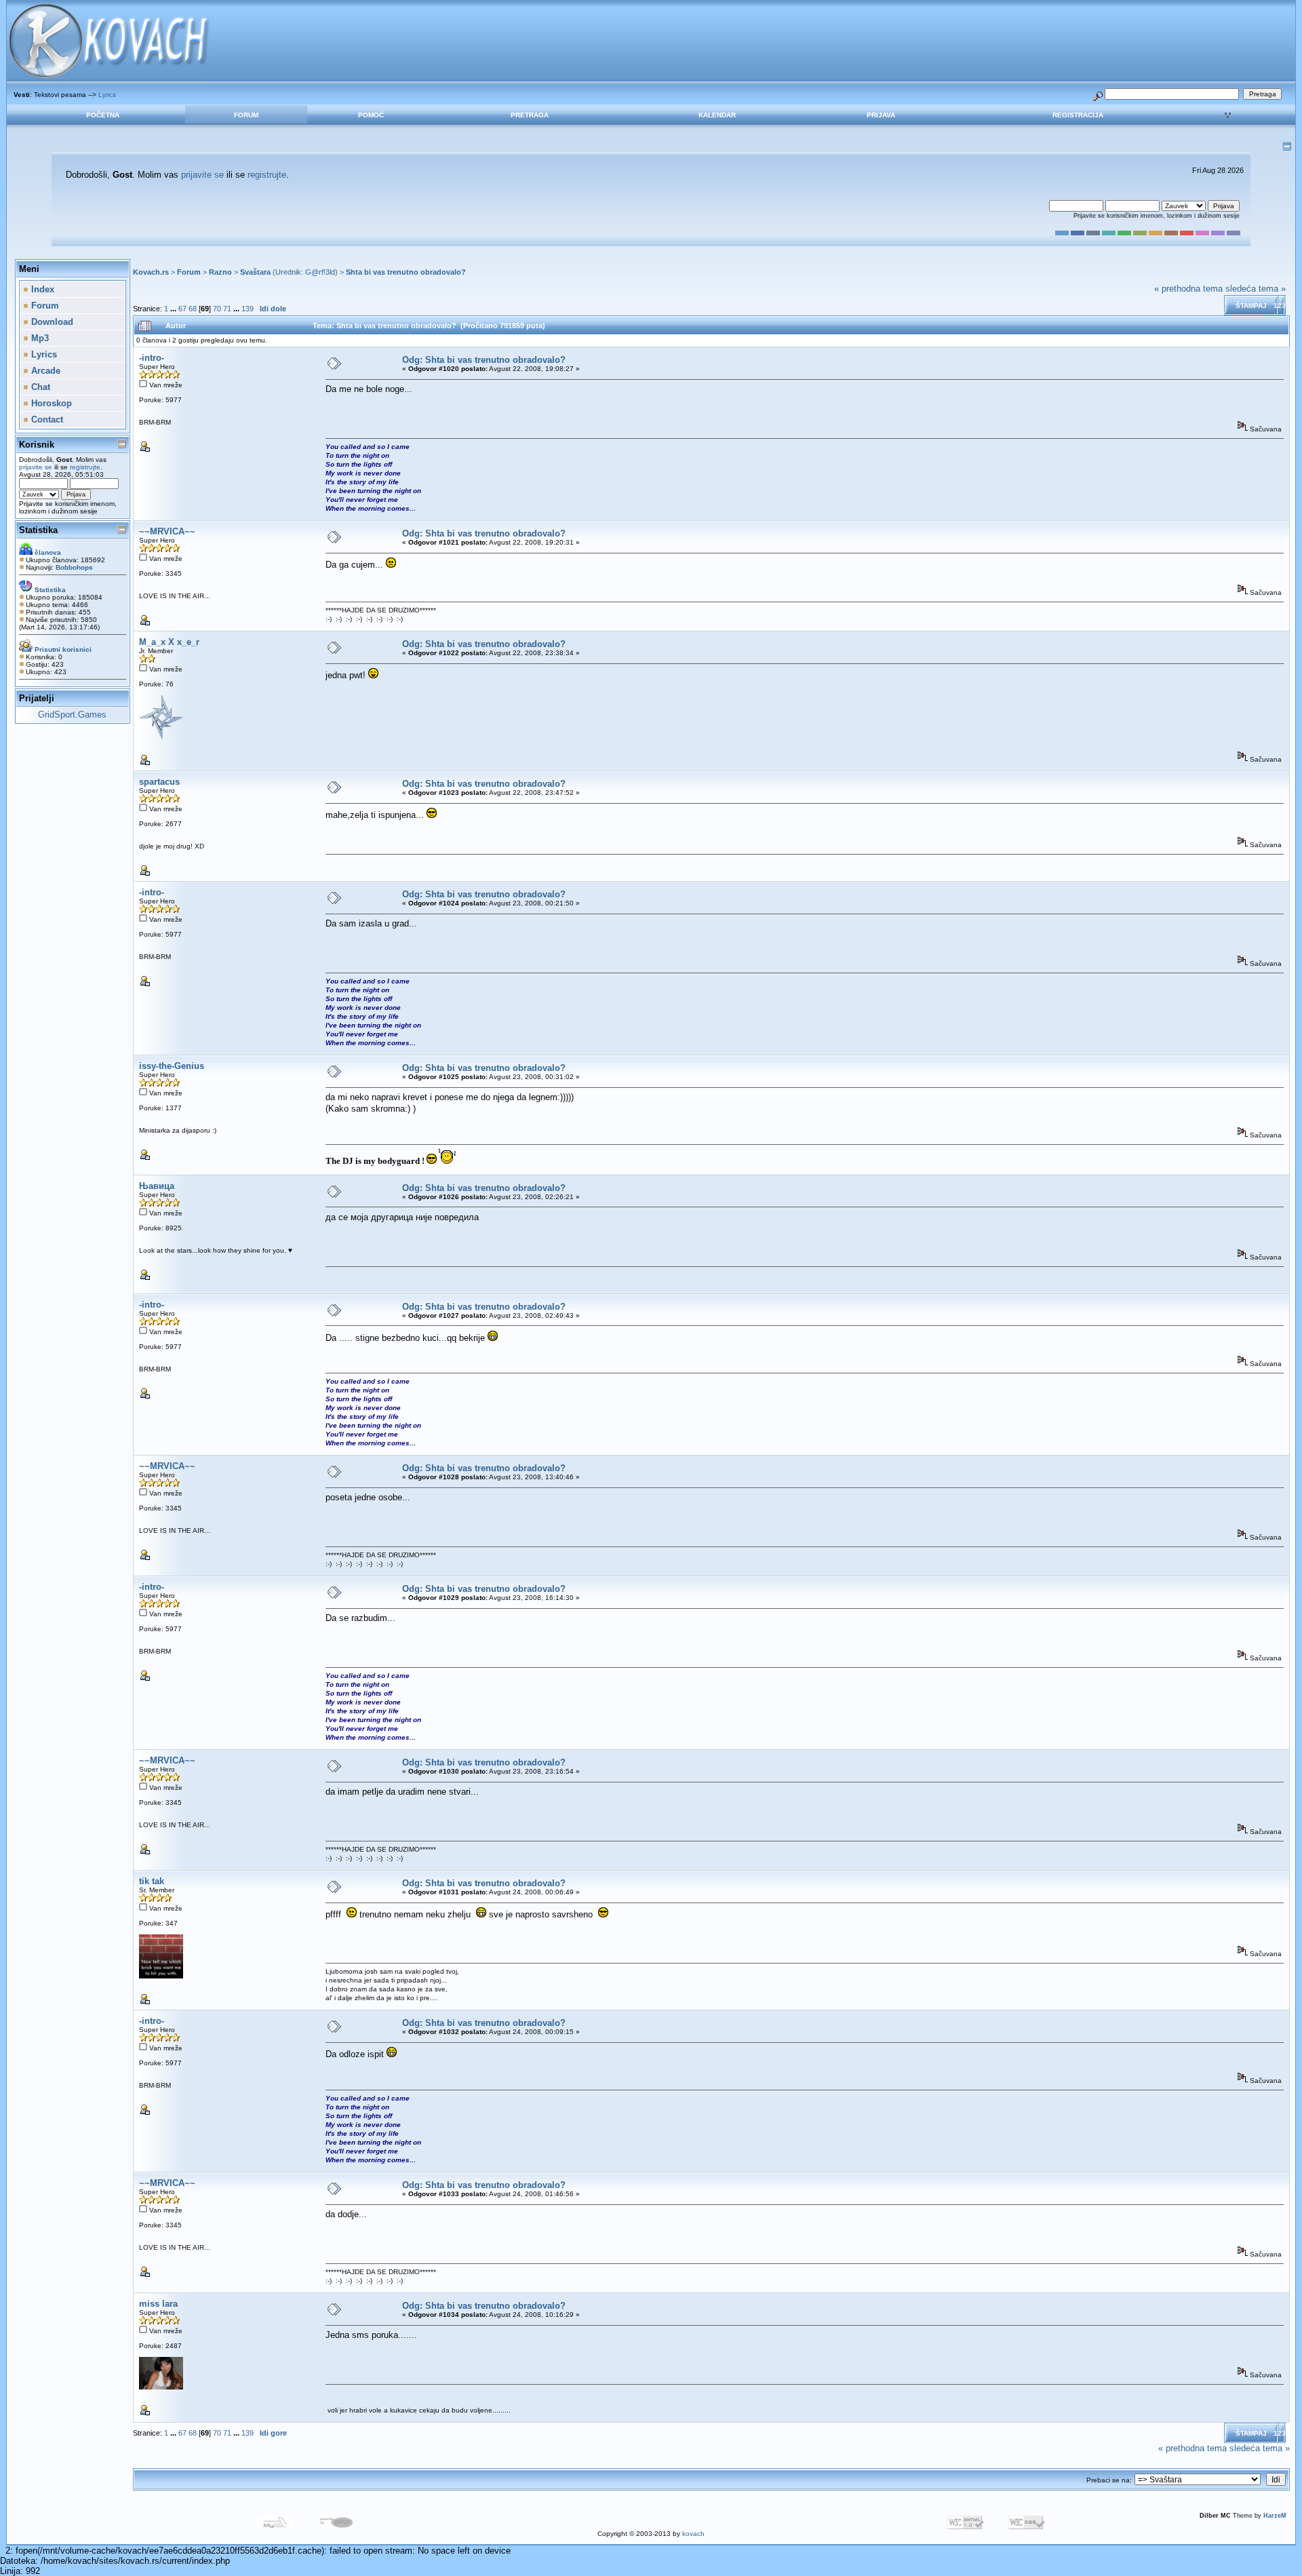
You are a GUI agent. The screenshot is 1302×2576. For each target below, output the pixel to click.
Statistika (38, 530)
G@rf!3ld (320, 272)
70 (217, 309)
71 (227, 309)
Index (41, 289)
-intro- (152, 358)
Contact (46, 419)
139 (248, 309)
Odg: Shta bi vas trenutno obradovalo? (484, 360)
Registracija (1078, 115)
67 (182, 309)
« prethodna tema (1188, 289)
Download (51, 322)
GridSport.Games (72, 715)
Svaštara (255, 272)
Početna (103, 115)
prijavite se (202, 175)
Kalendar (717, 115)
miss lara (158, 2304)
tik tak (152, 1881)
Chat (39, 387)
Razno (220, 272)
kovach (693, 2534)
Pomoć (371, 115)
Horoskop (50, 403)
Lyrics (107, 95)
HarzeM (1275, 2516)
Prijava (881, 115)
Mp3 (39, 338)
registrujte (267, 175)
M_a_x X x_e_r (169, 642)
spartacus (159, 782)
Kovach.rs (151, 272)
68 (193, 309)
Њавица (157, 1186)
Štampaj (1251, 306)
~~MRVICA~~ (167, 531)
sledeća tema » (1256, 289)
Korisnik (37, 445)
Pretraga (530, 115)
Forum (246, 115)
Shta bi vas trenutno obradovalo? (406, 272)
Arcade (44, 371)
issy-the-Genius (172, 1066)
